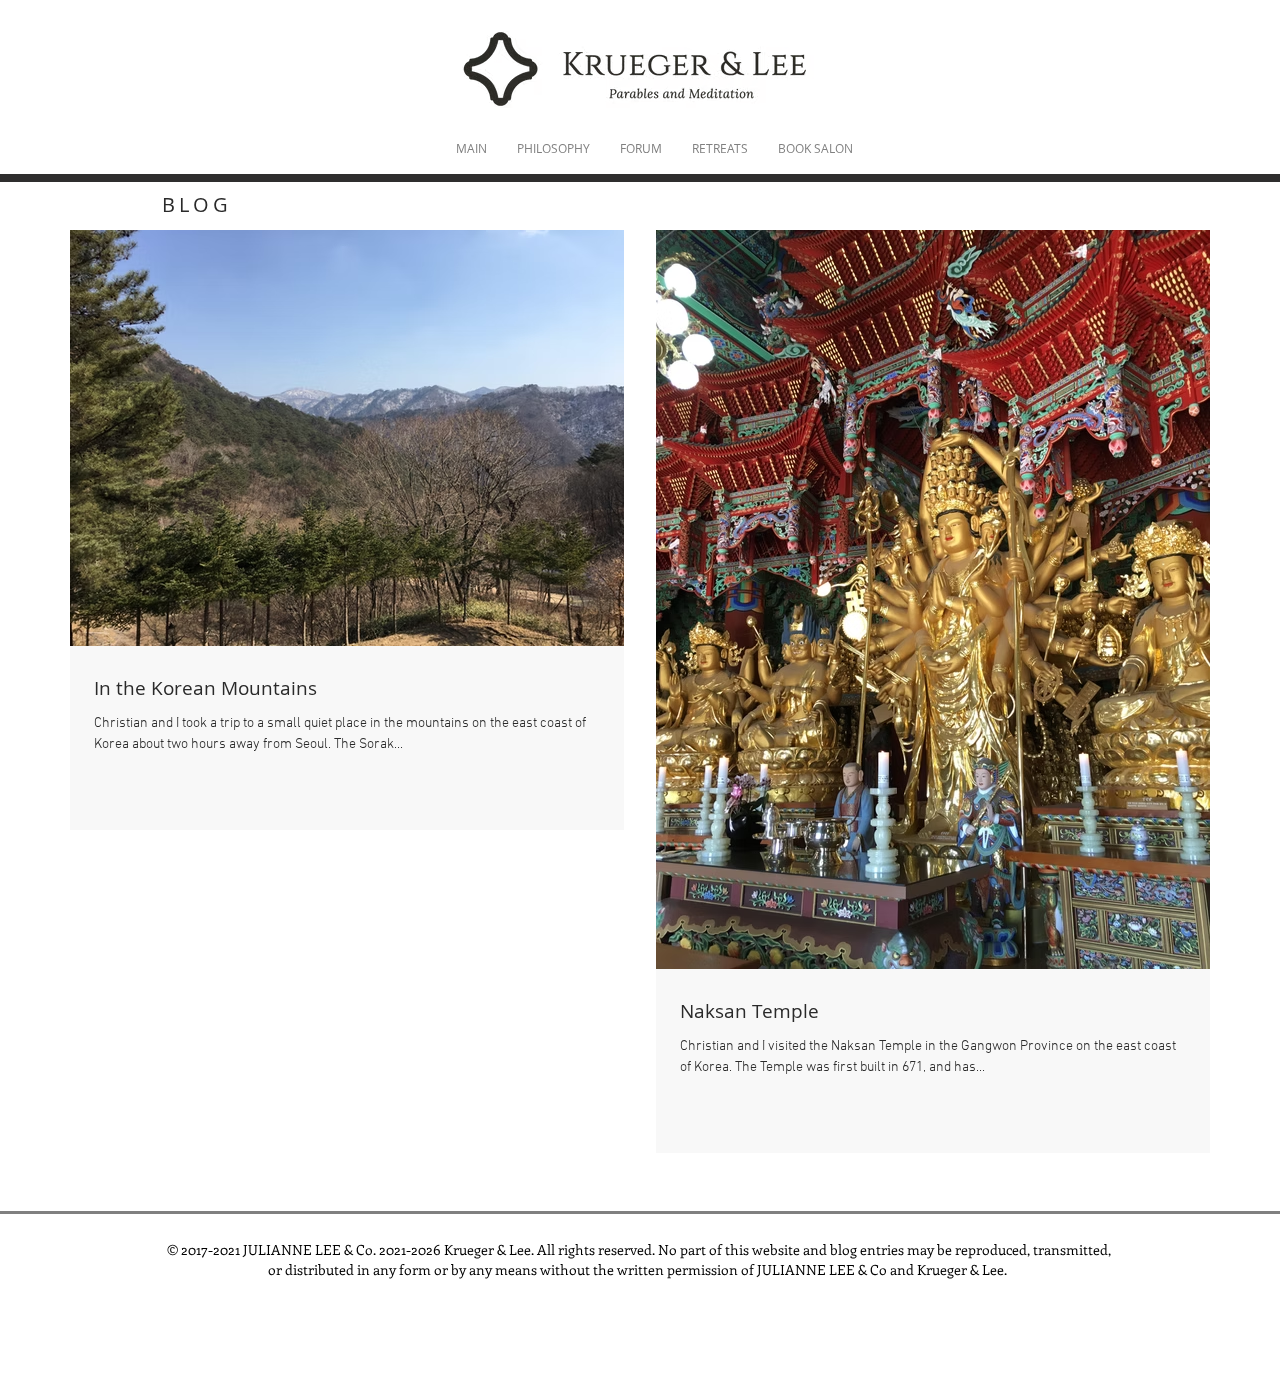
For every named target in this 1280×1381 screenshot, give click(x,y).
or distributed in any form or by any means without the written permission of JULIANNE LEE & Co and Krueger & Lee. (639, 1269)
